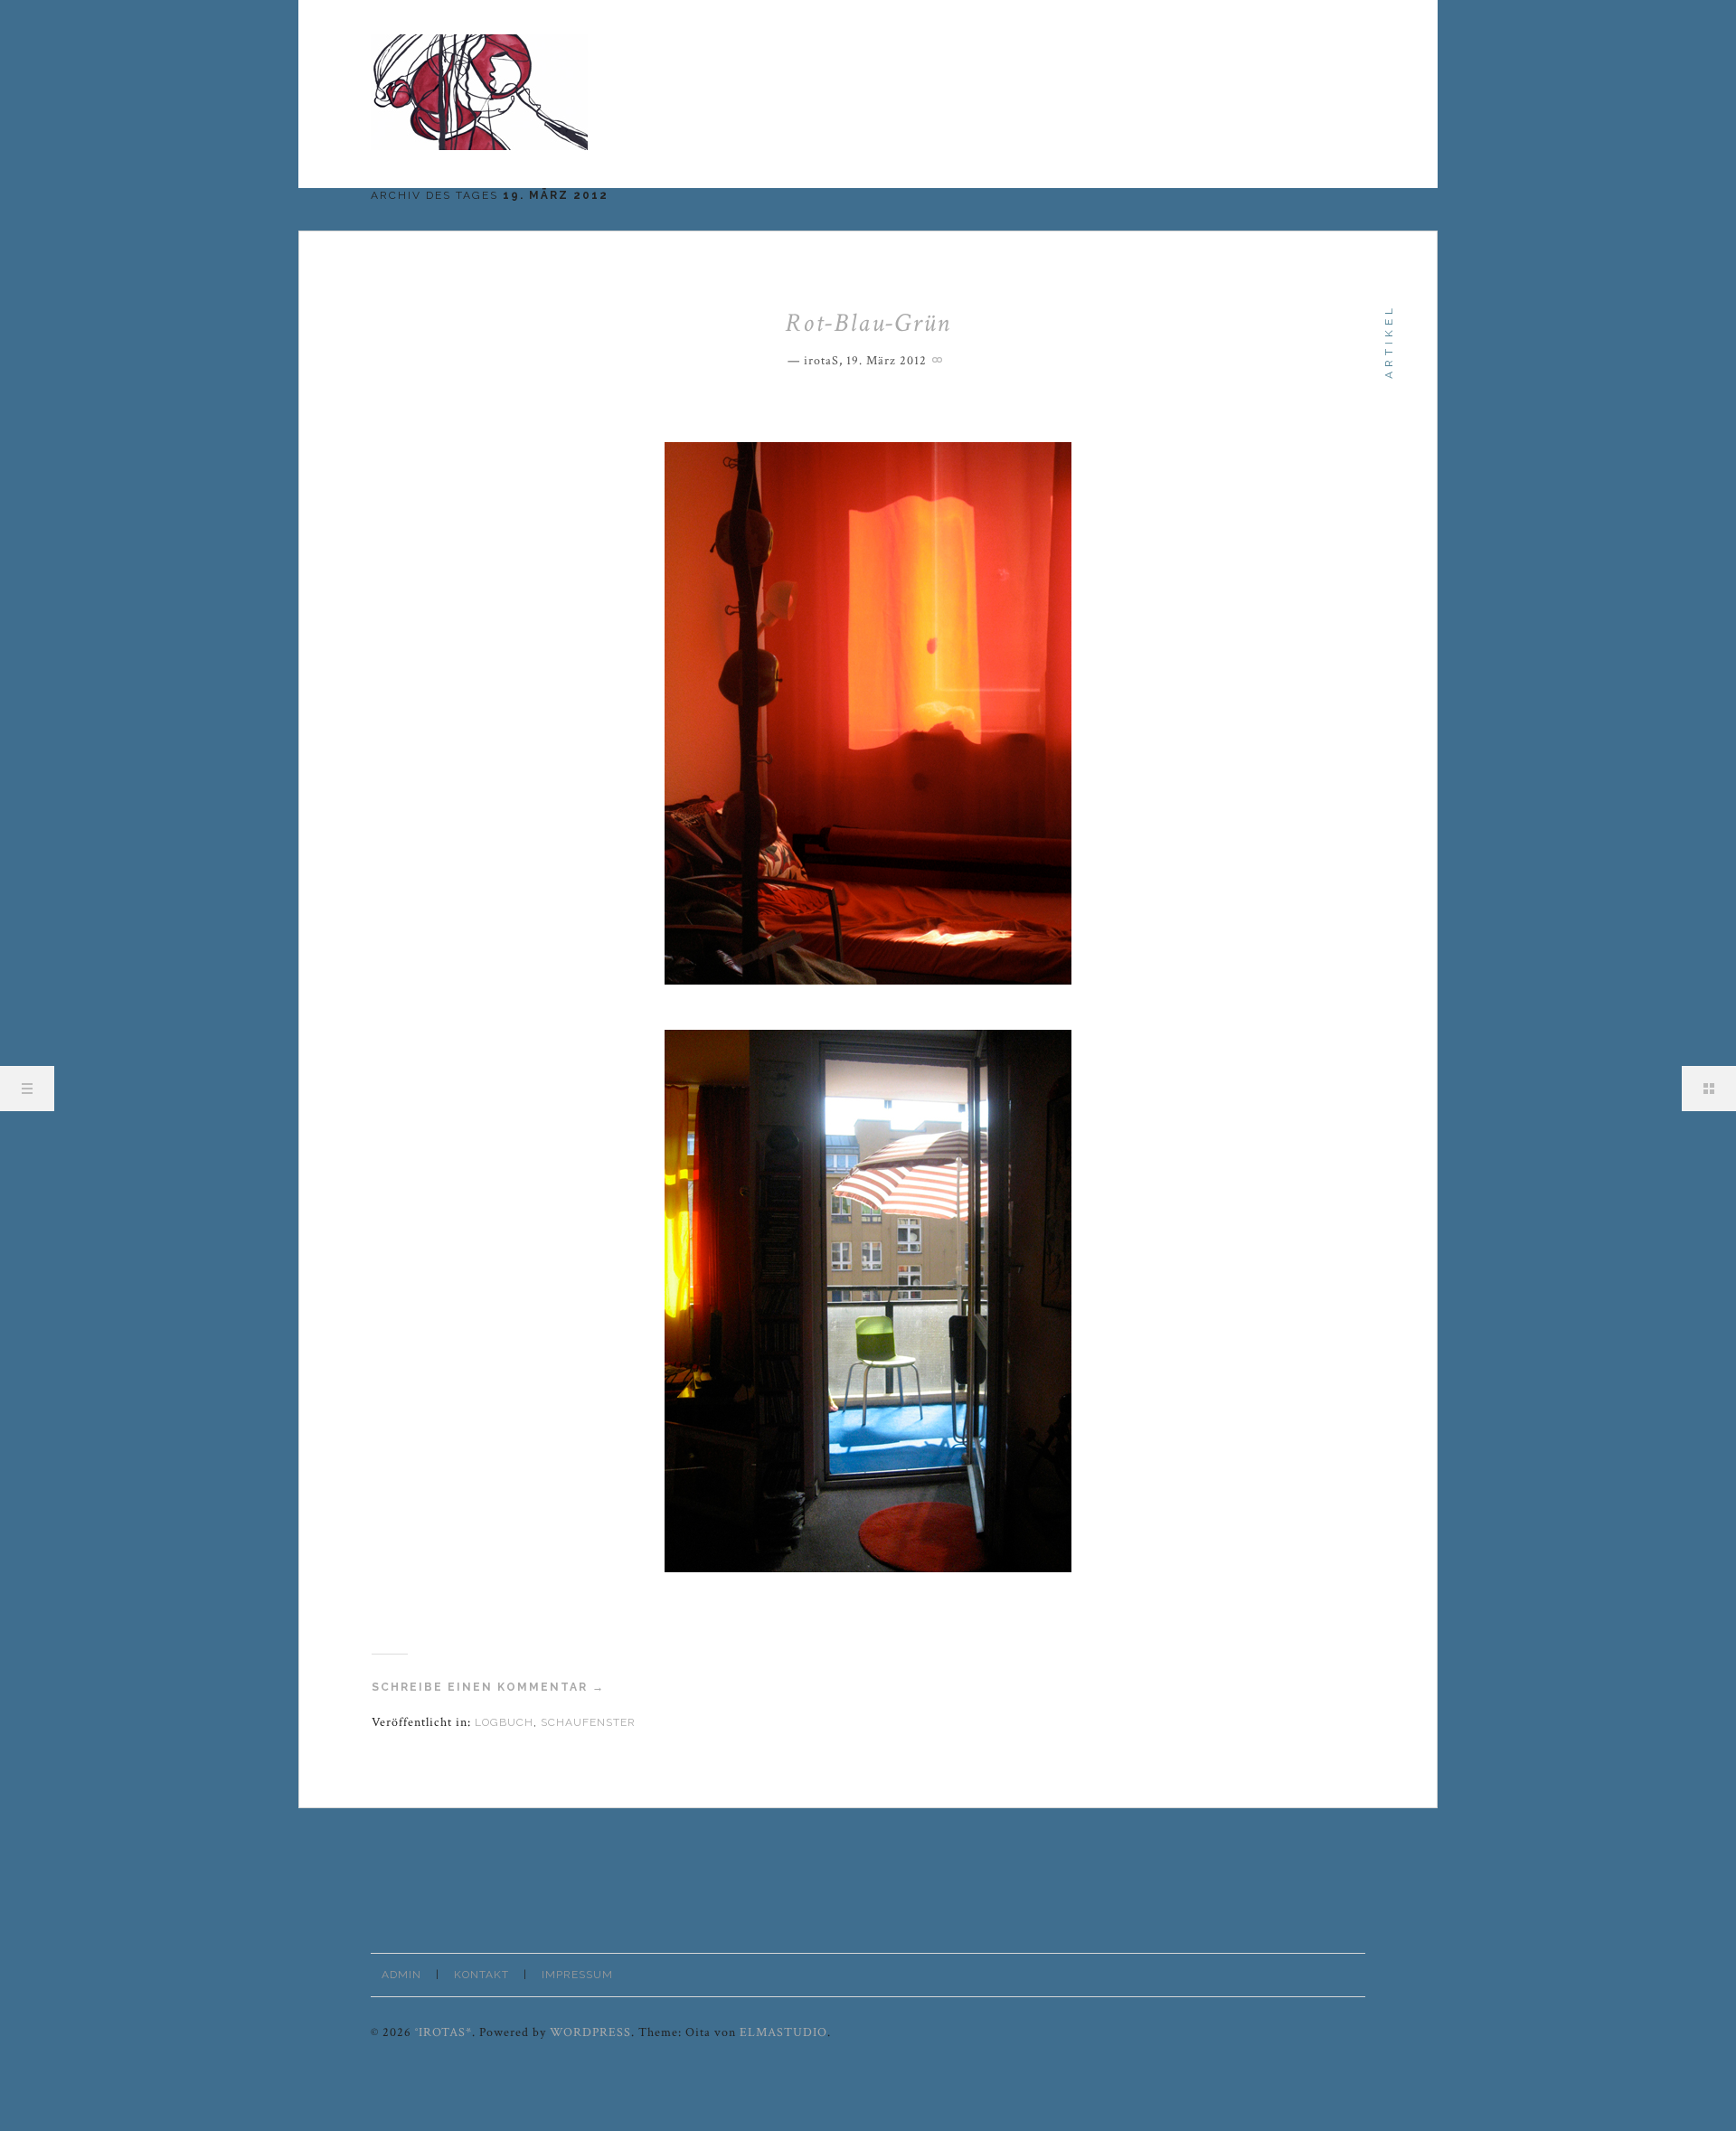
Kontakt (481, 1975)
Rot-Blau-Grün (868, 323)
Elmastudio (783, 2032)
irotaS (821, 361)
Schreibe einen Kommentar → (488, 1687)
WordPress (590, 2032)
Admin (401, 1975)
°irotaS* (443, 2032)
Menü (27, 1089)
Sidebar (1709, 1089)
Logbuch (504, 1722)
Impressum (577, 1975)
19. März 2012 (887, 361)
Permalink (939, 358)
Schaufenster (588, 1722)
